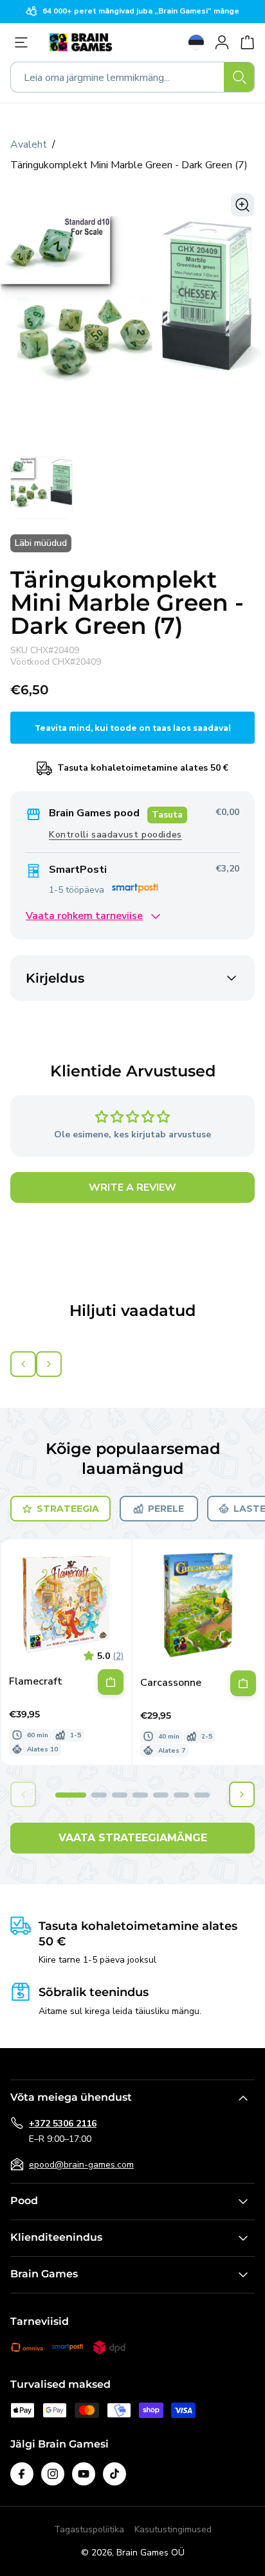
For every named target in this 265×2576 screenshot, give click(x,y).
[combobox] (132, 77)
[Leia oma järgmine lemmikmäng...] (239, 77)
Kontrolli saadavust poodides (115, 835)
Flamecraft (36, 1682)
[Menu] (24, 42)
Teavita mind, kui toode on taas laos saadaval (133, 728)
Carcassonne (171, 1683)
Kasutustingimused (173, 2529)
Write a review (132, 1187)
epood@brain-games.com (81, 2165)
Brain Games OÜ (151, 2553)
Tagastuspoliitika (89, 2529)
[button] (71, 1795)
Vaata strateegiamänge (133, 1838)
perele (166, 1509)
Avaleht (29, 145)
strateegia (68, 1509)
